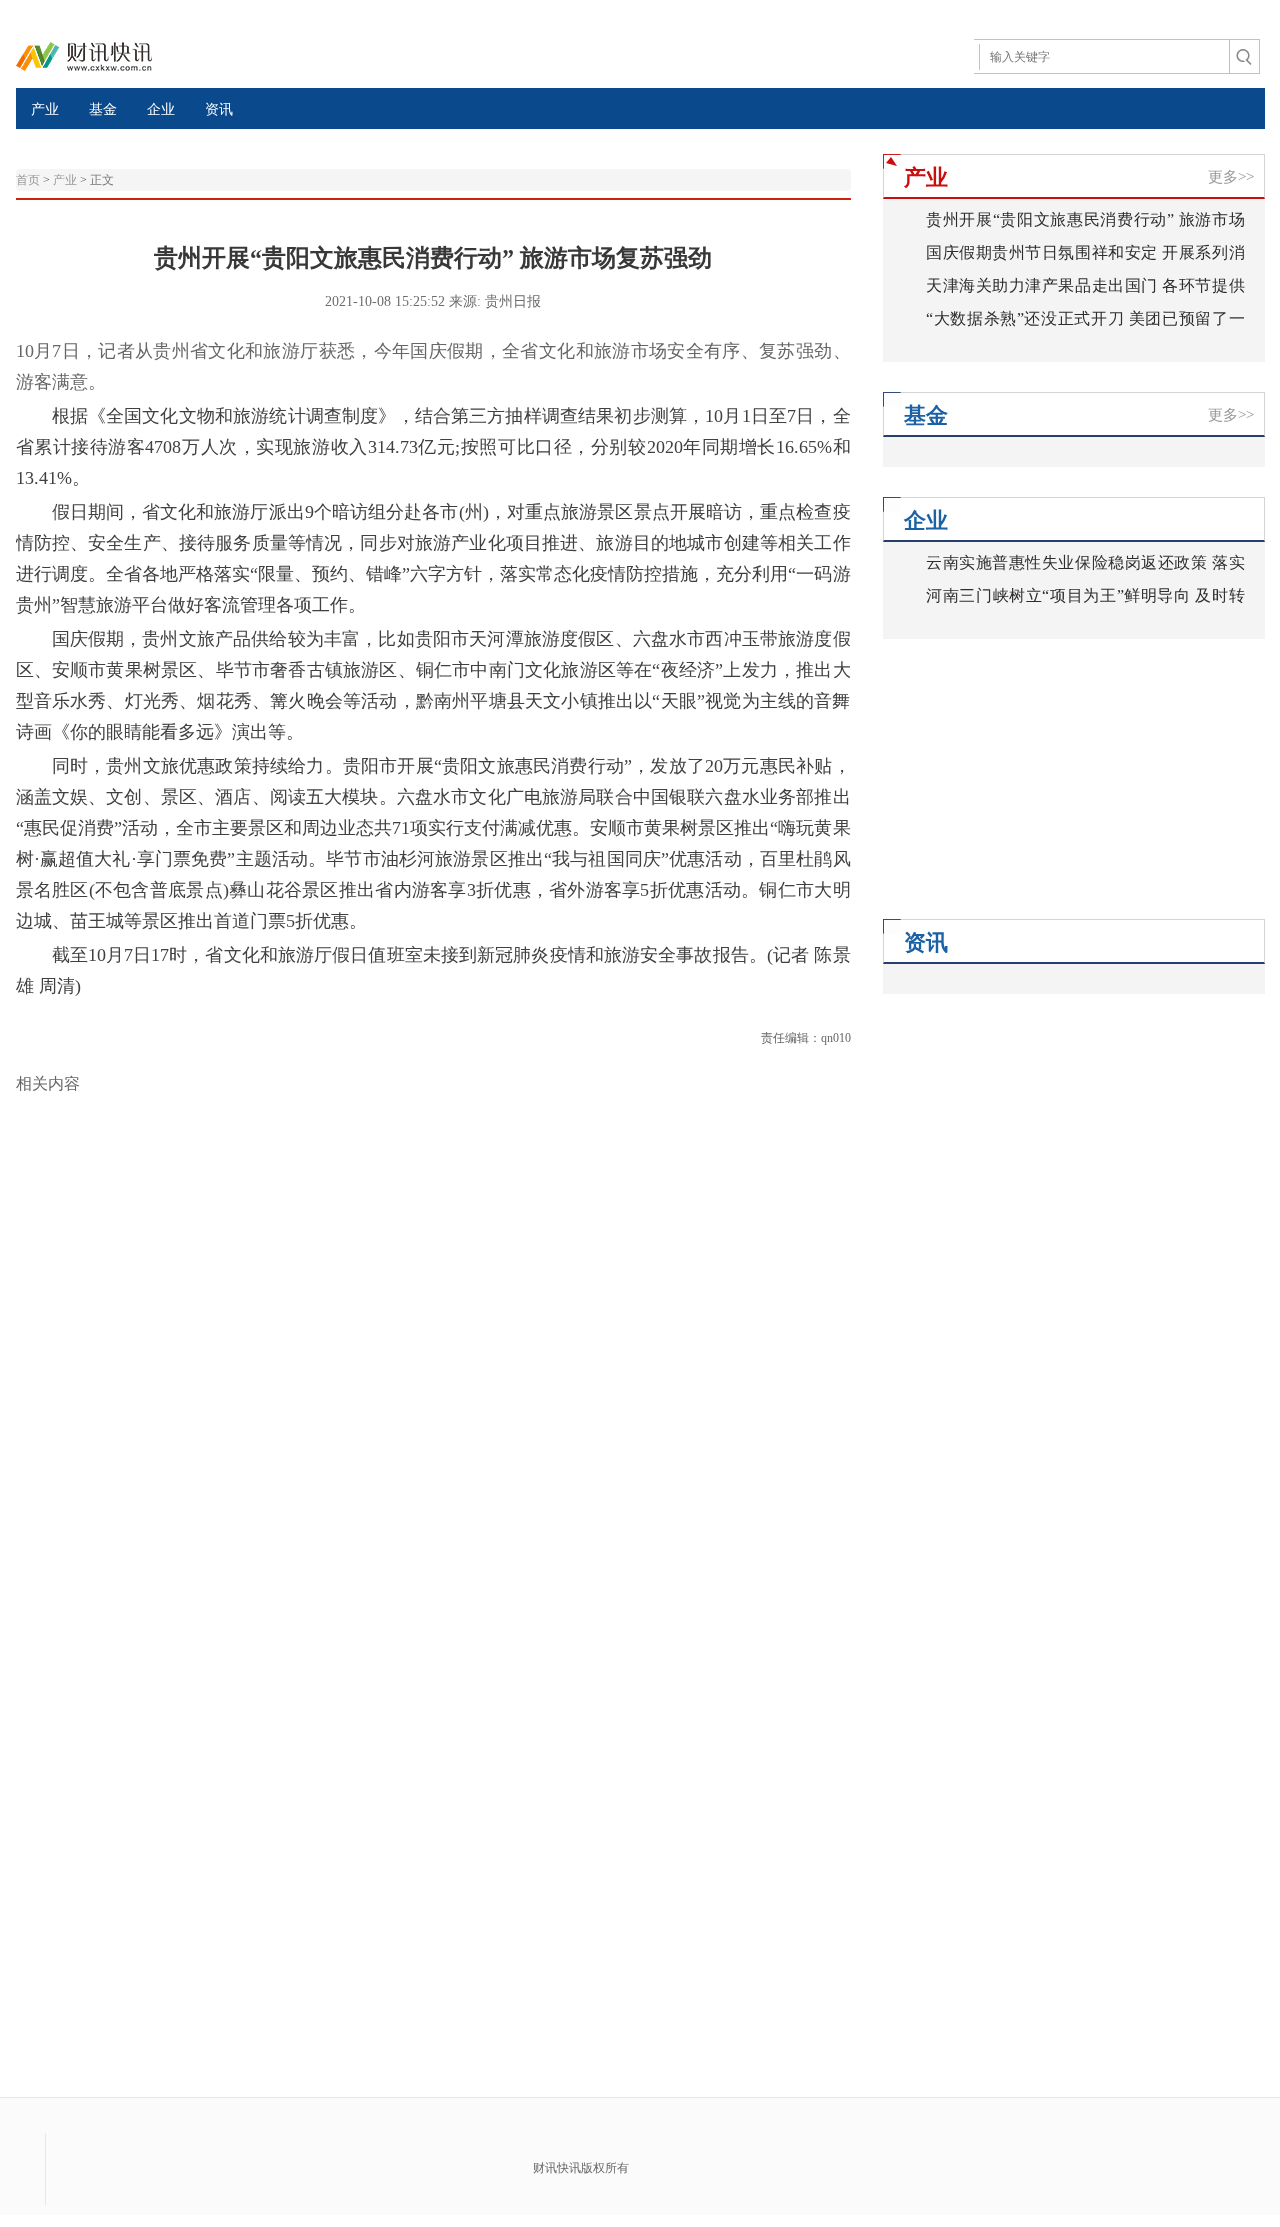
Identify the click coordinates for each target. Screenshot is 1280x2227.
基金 (103, 109)
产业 (45, 109)
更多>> (1231, 177)
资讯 (219, 109)
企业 (161, 109)
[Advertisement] (1008, 794)
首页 (28, 180)
